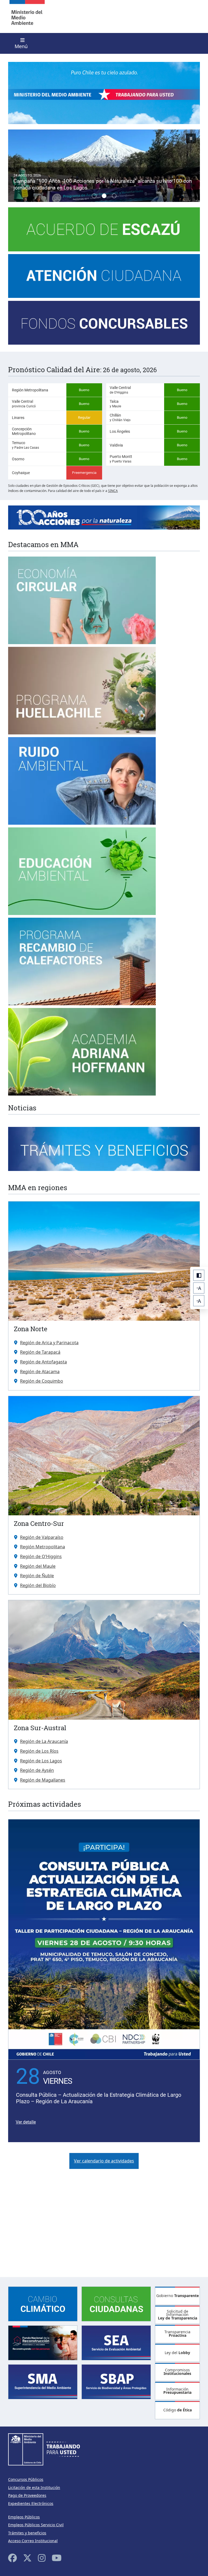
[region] (104, 166)
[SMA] (43, 2381)
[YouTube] (57, 2558)
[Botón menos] (199, 1288)
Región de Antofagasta (43, 1362)
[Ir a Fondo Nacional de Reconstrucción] (43, 2342)
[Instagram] (42, 2558)
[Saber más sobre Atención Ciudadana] (104, 279)
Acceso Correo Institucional (33, 2541)
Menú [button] (21, 46)
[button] (104, 166)
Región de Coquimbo (42, 1381)
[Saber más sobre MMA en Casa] (104, 232)
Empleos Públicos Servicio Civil (36, 2525)
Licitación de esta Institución (34, 2487)
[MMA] (27, 16)
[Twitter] (27, 2558)
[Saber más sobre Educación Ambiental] (82, 831)
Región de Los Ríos (39, 1751)
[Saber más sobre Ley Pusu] (82, 560)
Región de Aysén (37, 1770)
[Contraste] (199, 1275)
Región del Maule (38, 1566)
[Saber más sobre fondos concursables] (104, 326)
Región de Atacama (40, 1372)
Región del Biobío (38, 1585)
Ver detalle (26, 2122)
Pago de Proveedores (27, 2495)
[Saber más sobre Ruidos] (82, 740)
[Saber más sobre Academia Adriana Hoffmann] (82, 1011)
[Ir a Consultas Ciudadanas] (116, 2303)
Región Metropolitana (43, 1547)
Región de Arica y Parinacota (49, 1343)
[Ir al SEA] (116, 2342)
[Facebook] (12, 2558)
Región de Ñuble (37, 1576)
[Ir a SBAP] (116, 2381)
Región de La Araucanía (44, 1741)
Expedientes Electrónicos (31, 2503)
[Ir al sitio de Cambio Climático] (43, 2303)
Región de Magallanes (43, 1780)
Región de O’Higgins (41, 1556)
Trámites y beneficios (27, 2533)
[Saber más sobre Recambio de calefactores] (82, 921)
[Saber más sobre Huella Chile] (82, 650)
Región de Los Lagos (41, 1761)
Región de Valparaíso (42, 1537)
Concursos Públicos (26, 2479)
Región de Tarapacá (40, 1352)
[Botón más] (199, 1301)
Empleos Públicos (24, 2517)
